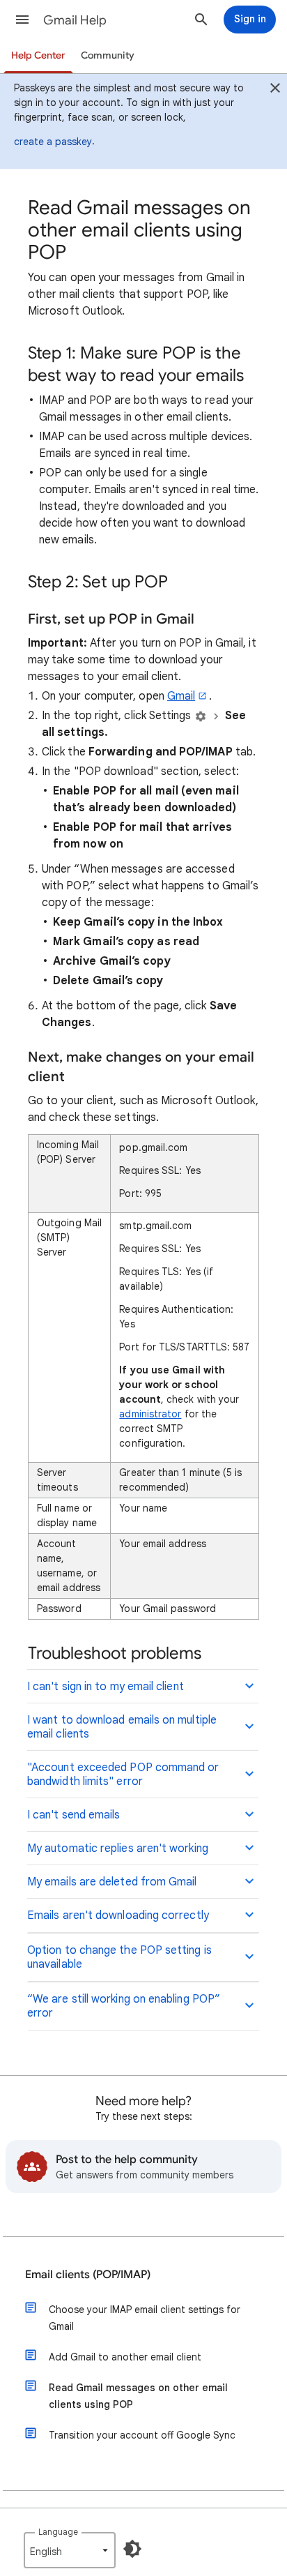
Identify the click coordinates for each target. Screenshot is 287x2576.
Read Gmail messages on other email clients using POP (138, 2396)
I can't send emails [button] (74, 1815)
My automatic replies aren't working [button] (118, 1848)
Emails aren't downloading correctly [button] (118, 1915)
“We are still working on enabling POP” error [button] (124, 2006)
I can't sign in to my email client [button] (106, 1687)
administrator (150, 1414)
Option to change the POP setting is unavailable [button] (119, 1957)
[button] (22, 20)
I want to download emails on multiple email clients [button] (122, 1727)
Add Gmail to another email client (125, 2357)
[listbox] (70, 2550)
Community (108, 55)
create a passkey (53, 142)
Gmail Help (75, 20)
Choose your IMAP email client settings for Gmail (145, 2318)
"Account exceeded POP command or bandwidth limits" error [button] (123, 1775)
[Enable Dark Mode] (132, 2549)
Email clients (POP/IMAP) (88, 2275)
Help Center (38, 55)
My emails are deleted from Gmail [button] (112, 1882)
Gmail (181, 696)
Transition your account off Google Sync (142, 2435)
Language (58, 2532)
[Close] (275, 90)
